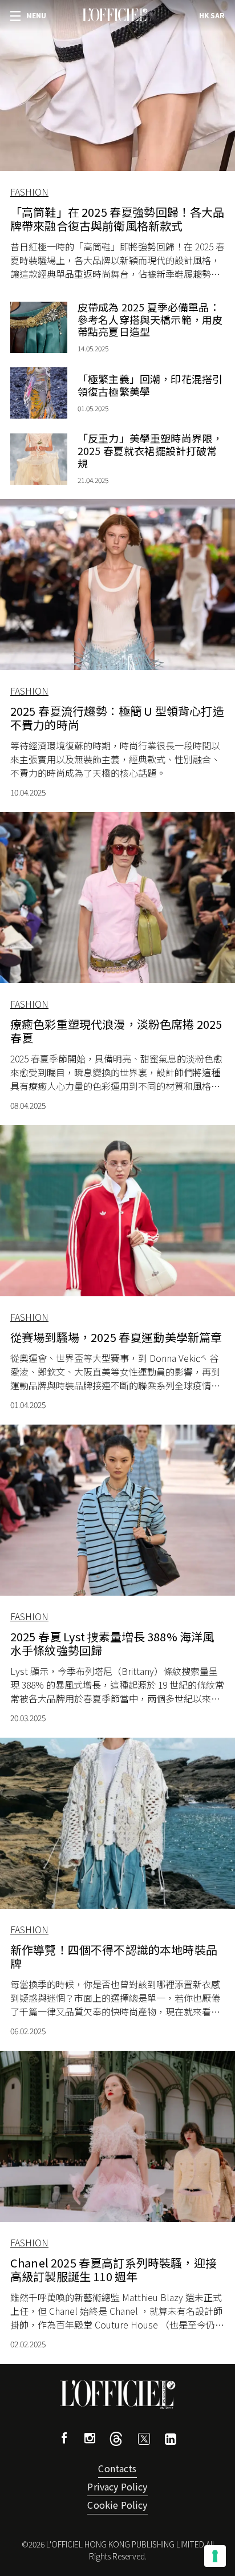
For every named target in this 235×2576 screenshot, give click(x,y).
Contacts (117, 2468)
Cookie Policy (117, 2505)
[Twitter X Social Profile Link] (116, 2442)
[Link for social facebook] (64, 2439)
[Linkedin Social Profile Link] (171, 2441)
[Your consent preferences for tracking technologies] (215, 2556)
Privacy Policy (117, 2486)
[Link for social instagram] (90, 2439)
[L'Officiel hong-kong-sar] (115, 15)
